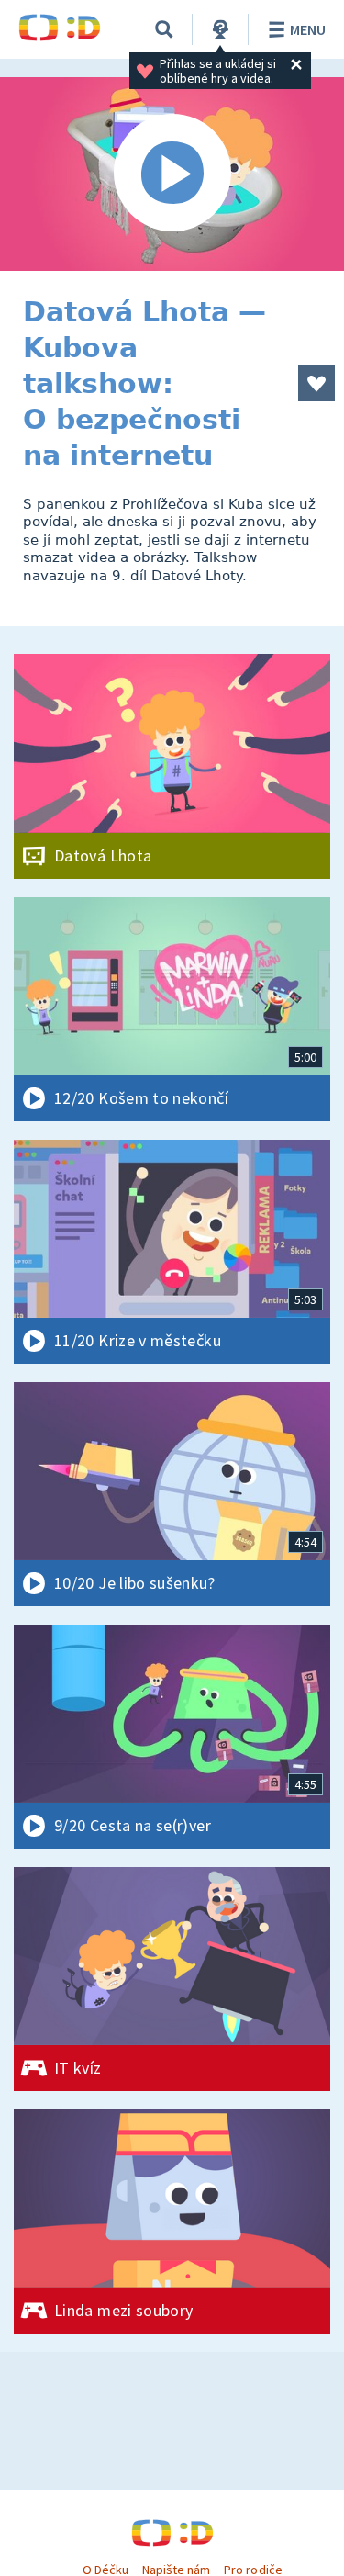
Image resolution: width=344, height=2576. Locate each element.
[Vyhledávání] (164, 29)
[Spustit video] (172, 174)
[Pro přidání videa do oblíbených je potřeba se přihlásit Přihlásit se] (316, 383)
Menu (308, 29)
